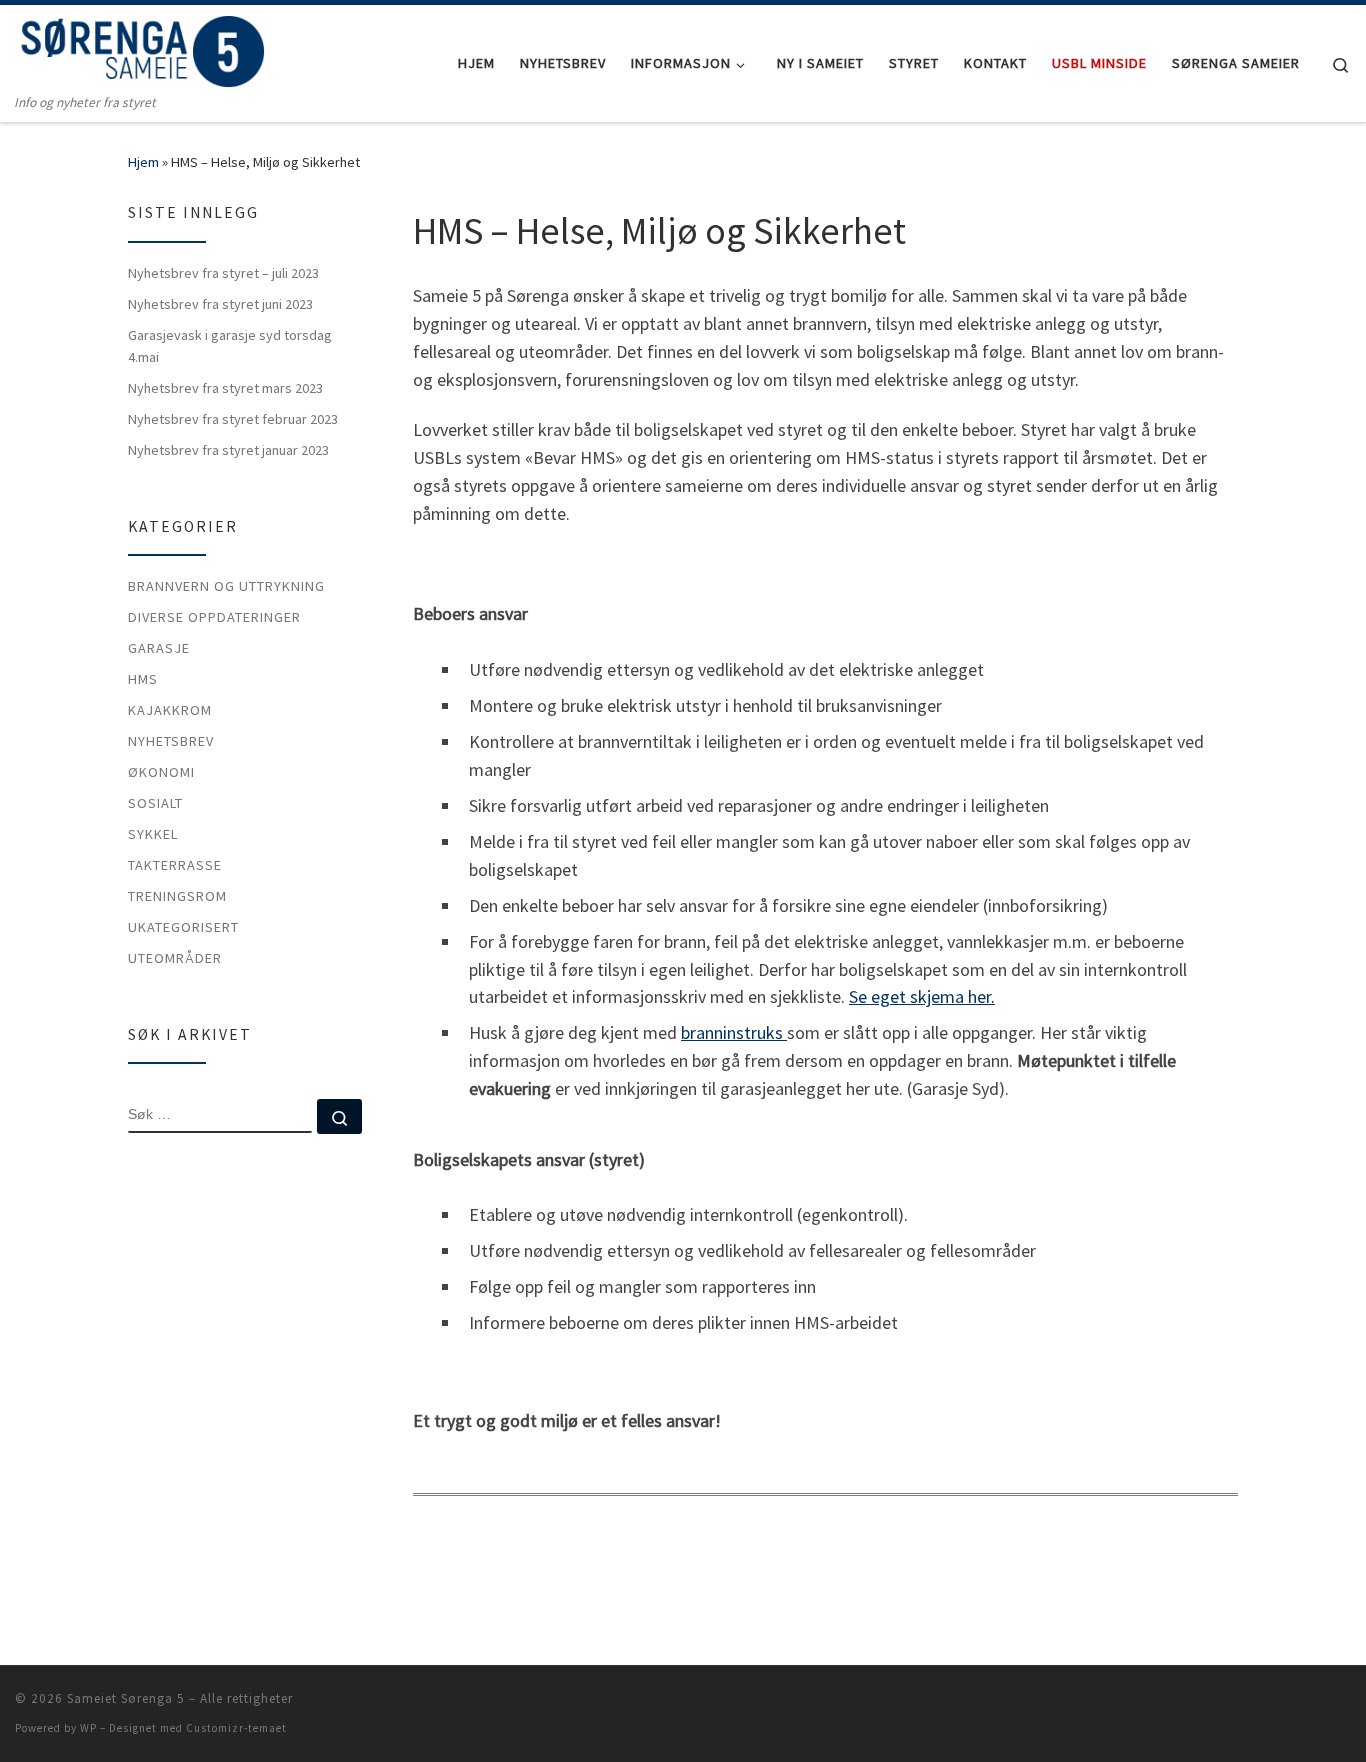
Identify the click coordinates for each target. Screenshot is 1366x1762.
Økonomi (161, 772)
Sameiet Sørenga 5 (126, 1698)
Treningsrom (177, 896)
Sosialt (155, 803)
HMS (143, 679)
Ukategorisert (183, 927)
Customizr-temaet (236, 1728)
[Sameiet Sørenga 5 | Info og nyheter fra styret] (140, 48)
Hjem (143, 162)
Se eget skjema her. (922, 996)
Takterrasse (175, 865)
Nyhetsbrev (171, 741)
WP (88, 1728)
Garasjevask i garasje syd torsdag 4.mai (230, 346)
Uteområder (175, 958)
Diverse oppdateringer (214, 617)
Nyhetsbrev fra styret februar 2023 (233, 419)
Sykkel (153, 834)
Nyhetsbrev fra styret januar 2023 (228, 450)
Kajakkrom (170, 710)
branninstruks (734, 1032)
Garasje (159, 648)
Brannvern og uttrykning (226, 586)
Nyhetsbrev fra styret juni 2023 (220, 304)
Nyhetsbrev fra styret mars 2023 (225, 388)
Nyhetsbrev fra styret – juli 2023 (223, 273)
